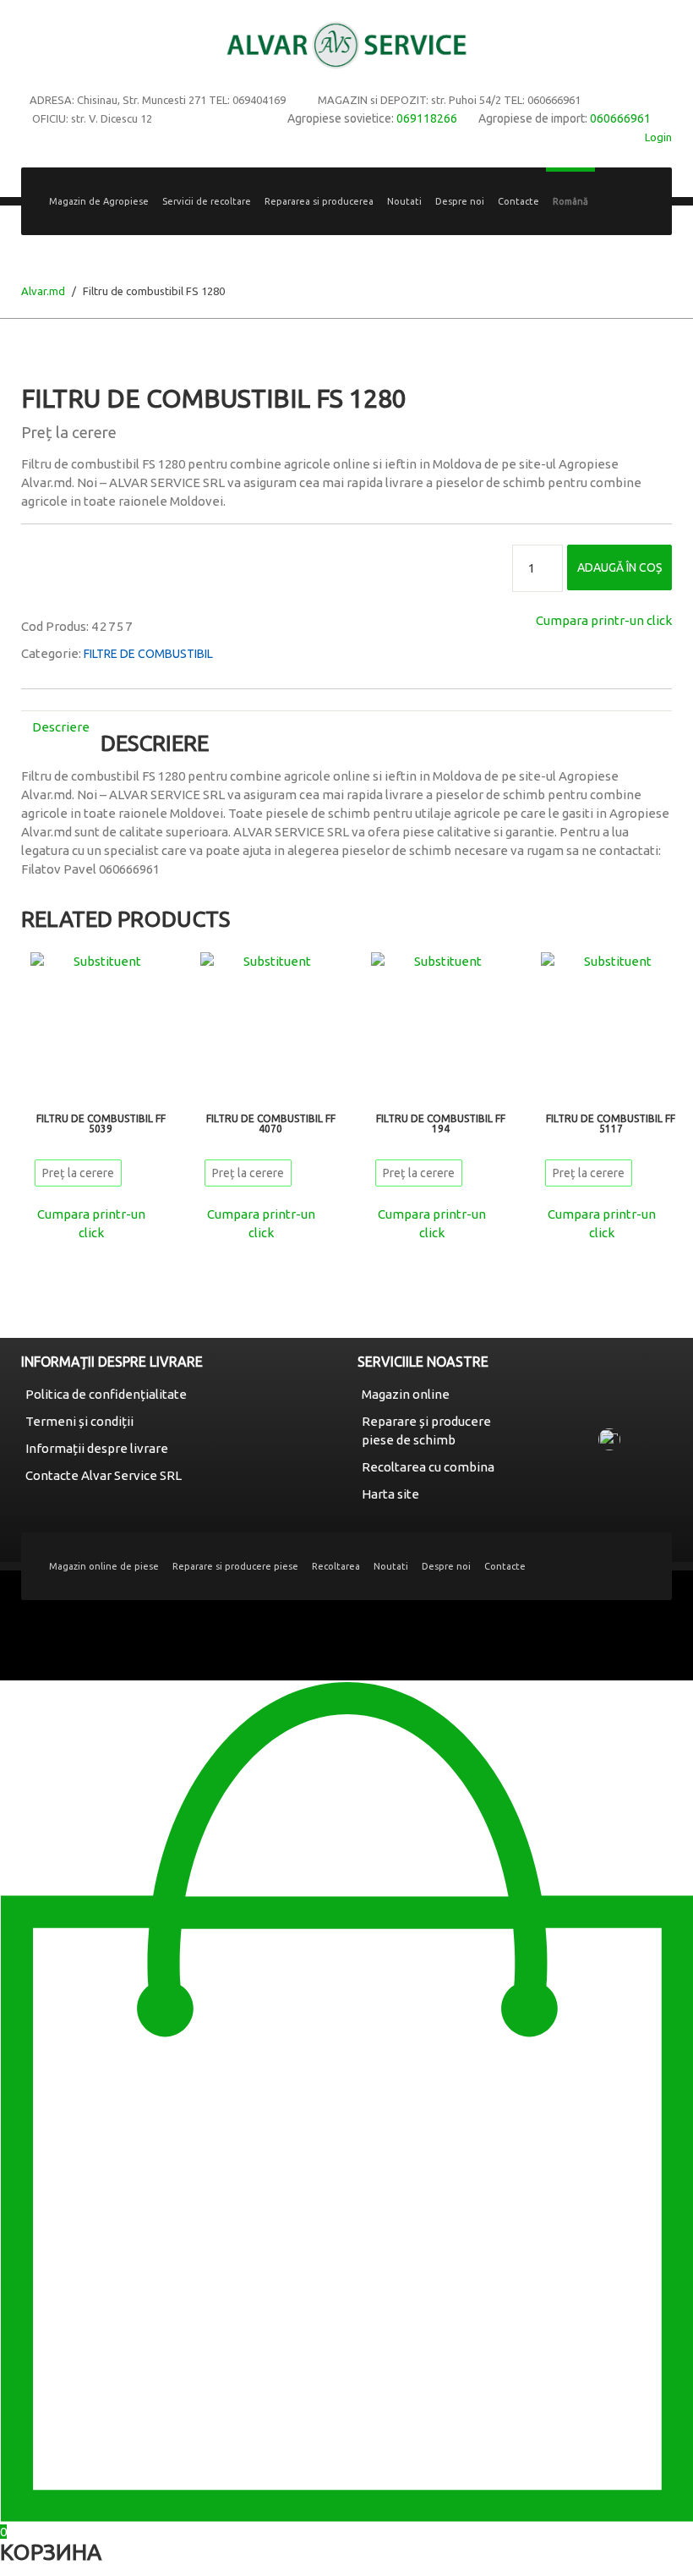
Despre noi (460, 201)
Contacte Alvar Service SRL (104, 1475)
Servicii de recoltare (207, 201)
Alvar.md (43, 291)
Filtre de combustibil (148, 654)
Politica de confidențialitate (106, 1394)
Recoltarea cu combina (428, 1467)
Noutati (404, 201)
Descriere (61, 727)
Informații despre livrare (97, 1448)
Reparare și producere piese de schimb (426, 1431)
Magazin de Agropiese (99, 201)
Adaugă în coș (619, 567)
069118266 (427, 118)
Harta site (390, 1494)
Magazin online (406, 1394)
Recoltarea (336, 1566)
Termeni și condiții (79, 1421)
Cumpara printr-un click (604, 620)
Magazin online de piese (104, 1566)
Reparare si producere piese (235, 1566)
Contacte (518, 201)
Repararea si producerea (319, 201)
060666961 (620, 118)
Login (658, 137)
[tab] (61, 727)
